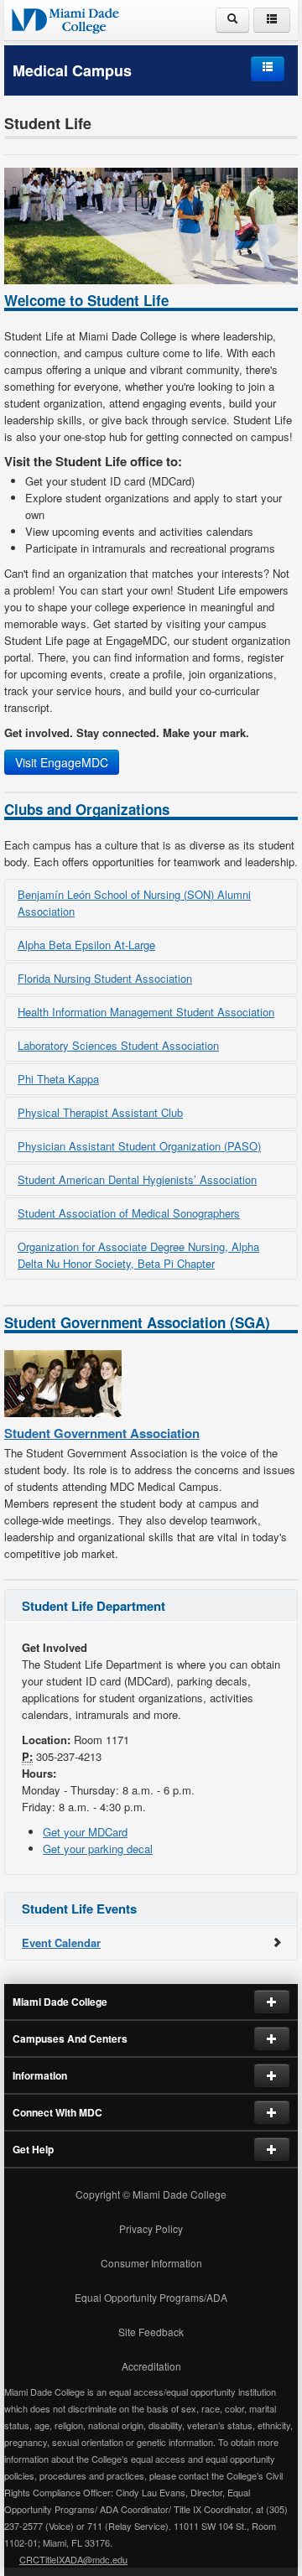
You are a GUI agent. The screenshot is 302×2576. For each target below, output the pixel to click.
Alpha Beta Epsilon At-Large (86, 945)
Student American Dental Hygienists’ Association (137, 1179)
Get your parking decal (98, 1849)
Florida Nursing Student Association (105, 978)
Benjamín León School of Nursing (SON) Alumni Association (134, 903)
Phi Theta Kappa (58, 1079)
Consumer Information (151, 2263)
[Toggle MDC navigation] (272, 20)
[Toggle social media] (272, 2112)
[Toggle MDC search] (232, 20)
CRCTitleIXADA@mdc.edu (73, 2559)
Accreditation (151, 2366)
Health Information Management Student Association (146, 1012)
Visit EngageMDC (62, 762)
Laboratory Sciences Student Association (118, 1045)
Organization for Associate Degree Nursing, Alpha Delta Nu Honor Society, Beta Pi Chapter (138, 1255)
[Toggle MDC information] (272, 2002)
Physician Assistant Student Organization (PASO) (139, 1146)
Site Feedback (151, 2332)
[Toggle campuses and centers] (272, 2038)
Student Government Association (102, 1433)
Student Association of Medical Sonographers (129, 1213)
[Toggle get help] (272, 2149)
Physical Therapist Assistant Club (100, 1112)
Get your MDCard (85, 1832)
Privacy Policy (151, 2228)
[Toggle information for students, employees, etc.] (272, 2075)
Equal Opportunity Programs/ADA (151, 2297)
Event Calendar (61, 1942)
